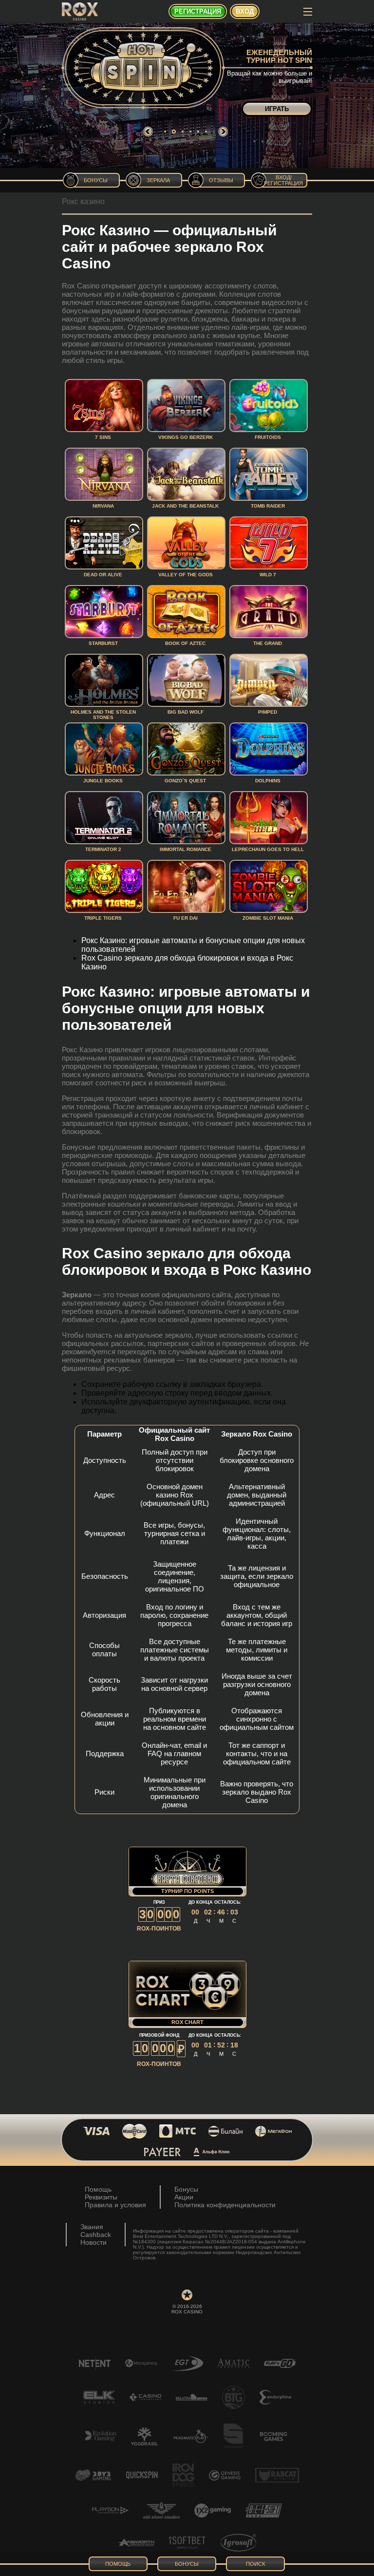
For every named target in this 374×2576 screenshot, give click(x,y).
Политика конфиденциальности (225, 2205)
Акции (184, 2197)
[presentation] (148, 132)
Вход (245, 11)
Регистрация (198, 11)
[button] (165, 132)
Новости (93, 2242)
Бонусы (186, 2189)
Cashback (96, 2235)
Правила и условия (115, 2205)
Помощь (98, 2189)
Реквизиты (101, 2197)
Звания (92, 2227)
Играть (277, 109)
